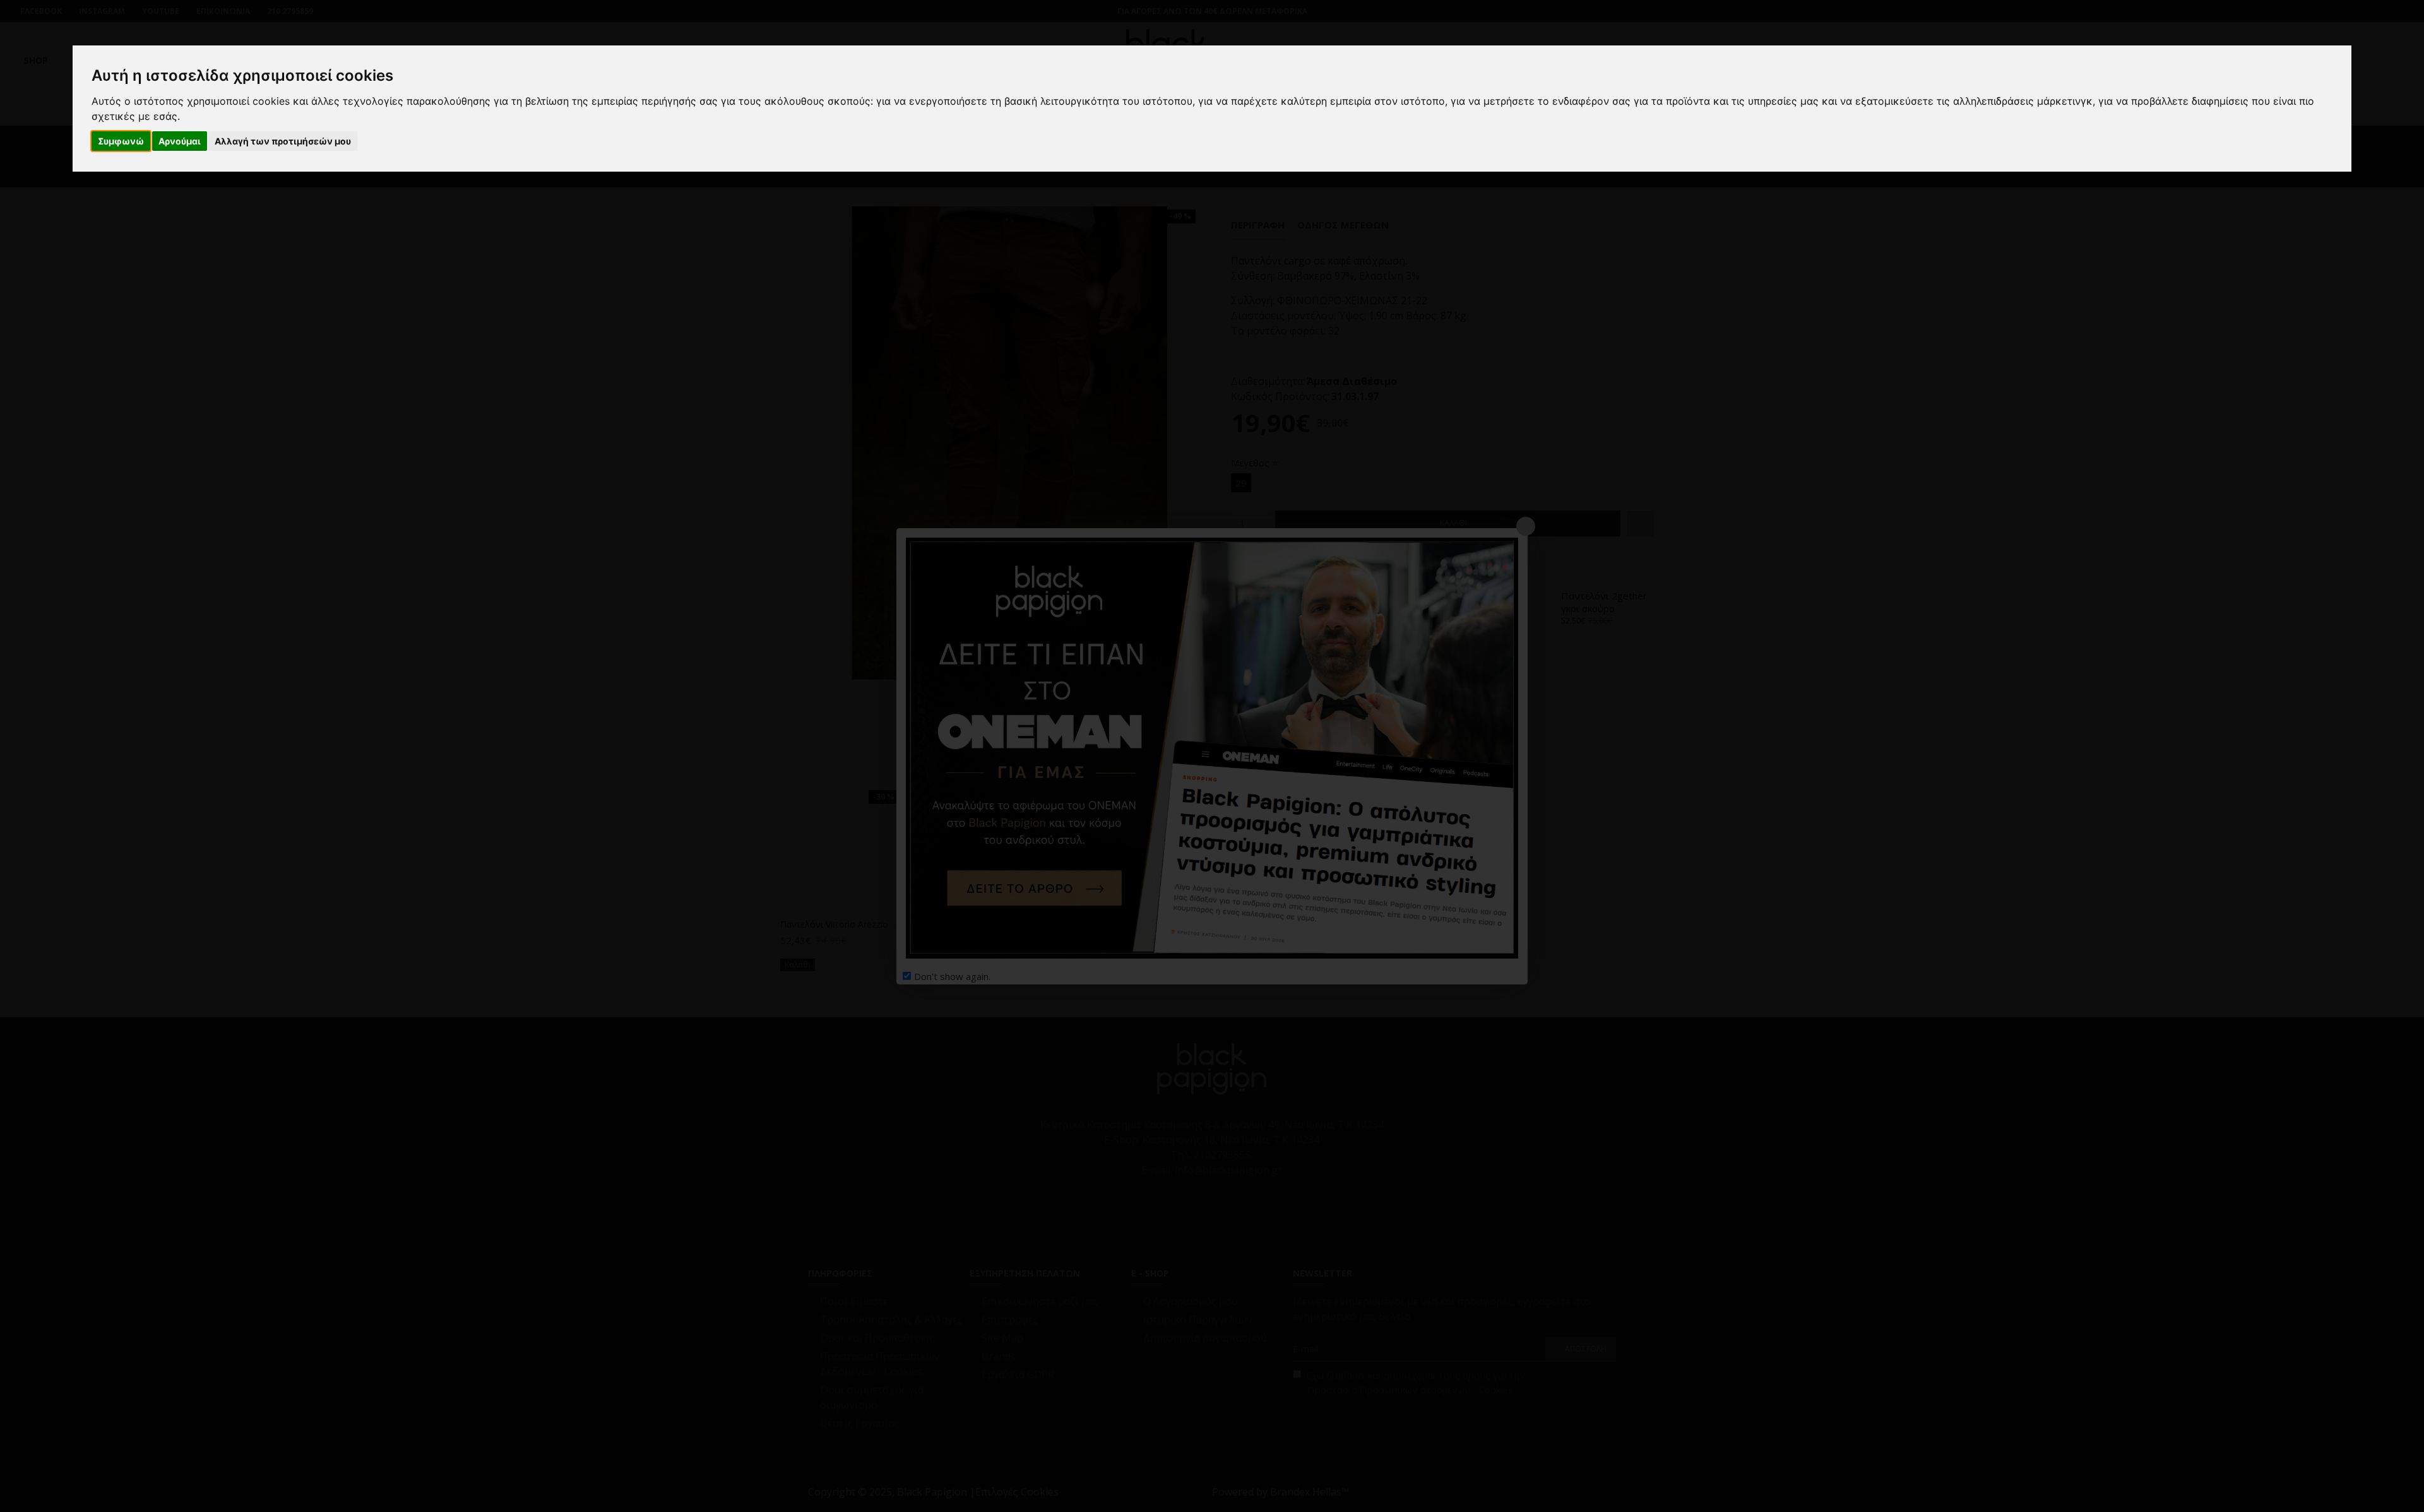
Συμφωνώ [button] (121, 141)
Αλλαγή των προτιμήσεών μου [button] (283, 141)
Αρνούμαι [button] (180, 141)
